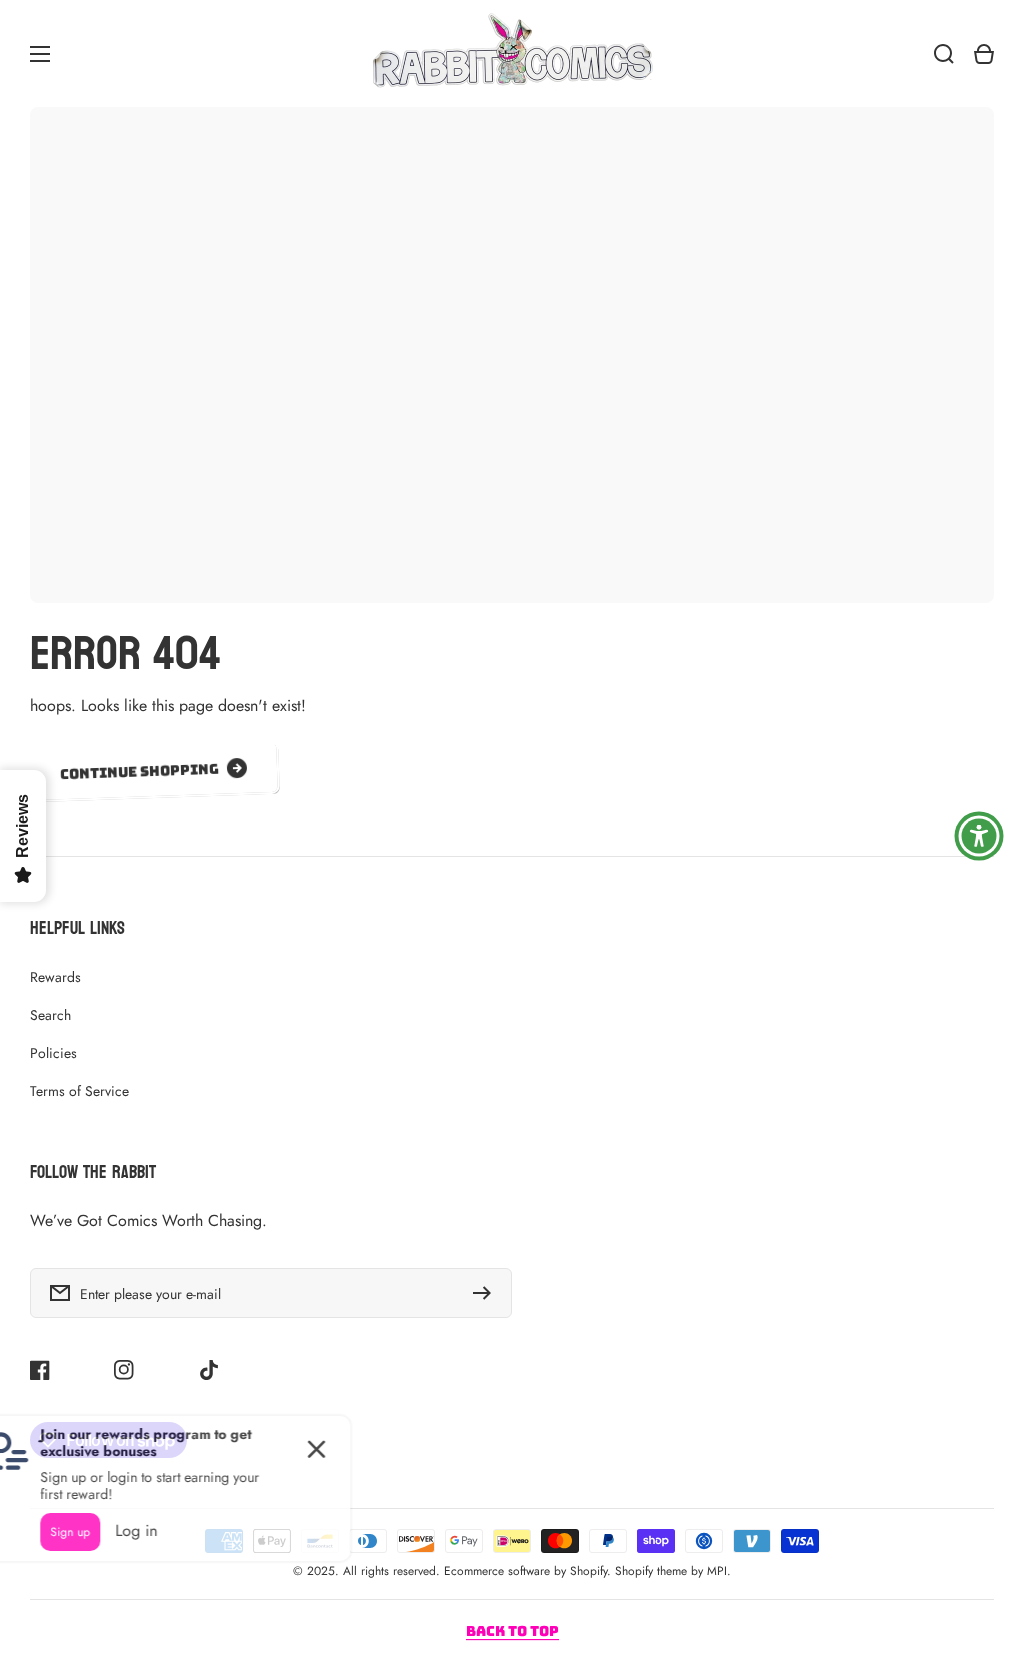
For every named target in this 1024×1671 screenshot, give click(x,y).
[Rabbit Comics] (512, 53)
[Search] (944, 54)
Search (50, 1015)
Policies (53, 1053)
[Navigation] (40, 54)
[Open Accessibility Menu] (979, 836)
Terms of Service (79, 1091)
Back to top (512, 1631)
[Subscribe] (487, 1293)
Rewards (55, 977)
